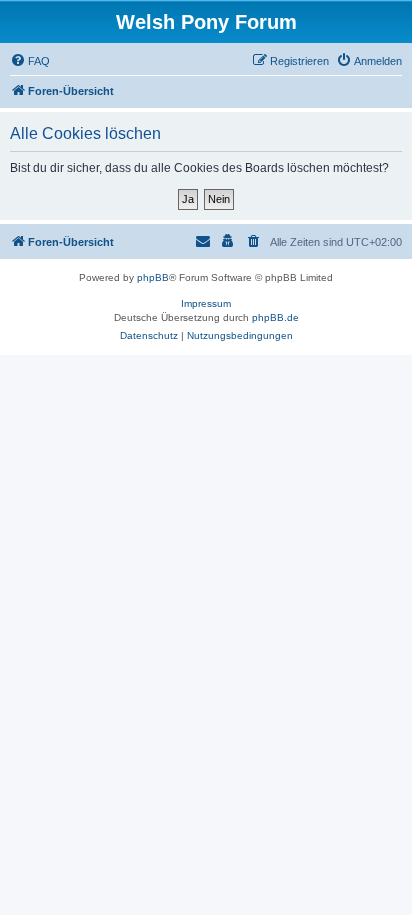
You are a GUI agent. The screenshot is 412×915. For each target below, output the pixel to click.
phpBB (153, 277)
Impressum (206, 303)
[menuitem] (30, 61)
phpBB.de (275, 317)
